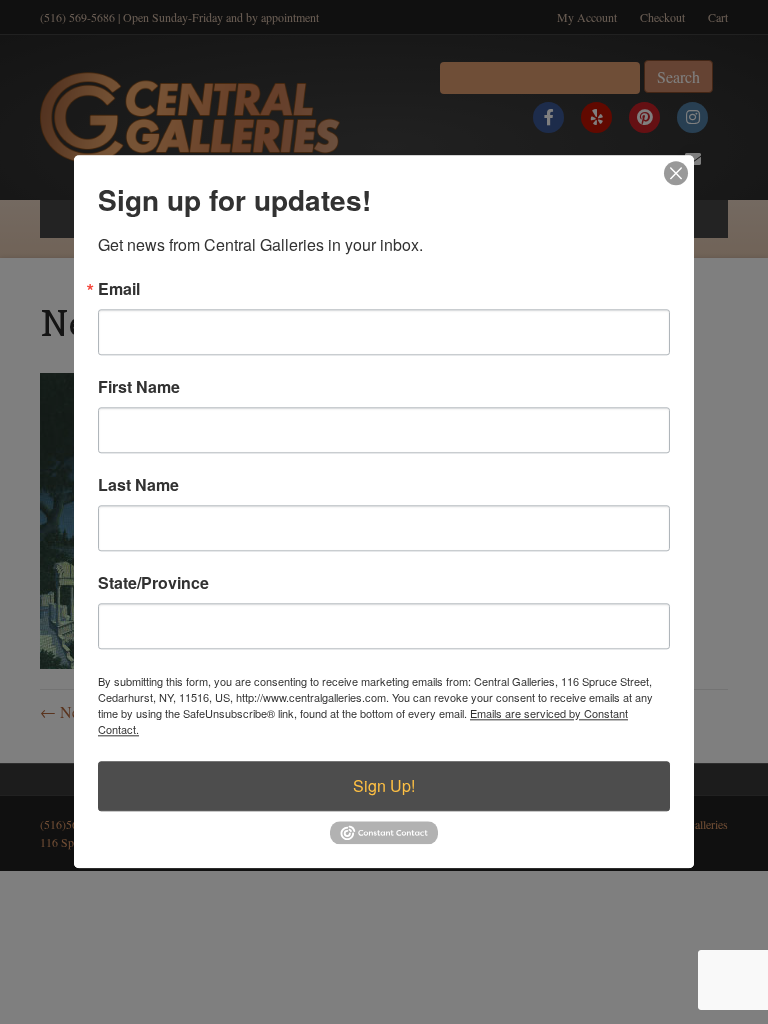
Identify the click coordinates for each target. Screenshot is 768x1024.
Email (119, 289)
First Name (139, 387)
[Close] (676, 173)
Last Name (138, 485)
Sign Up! (384, 785)
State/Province (153, 583)
